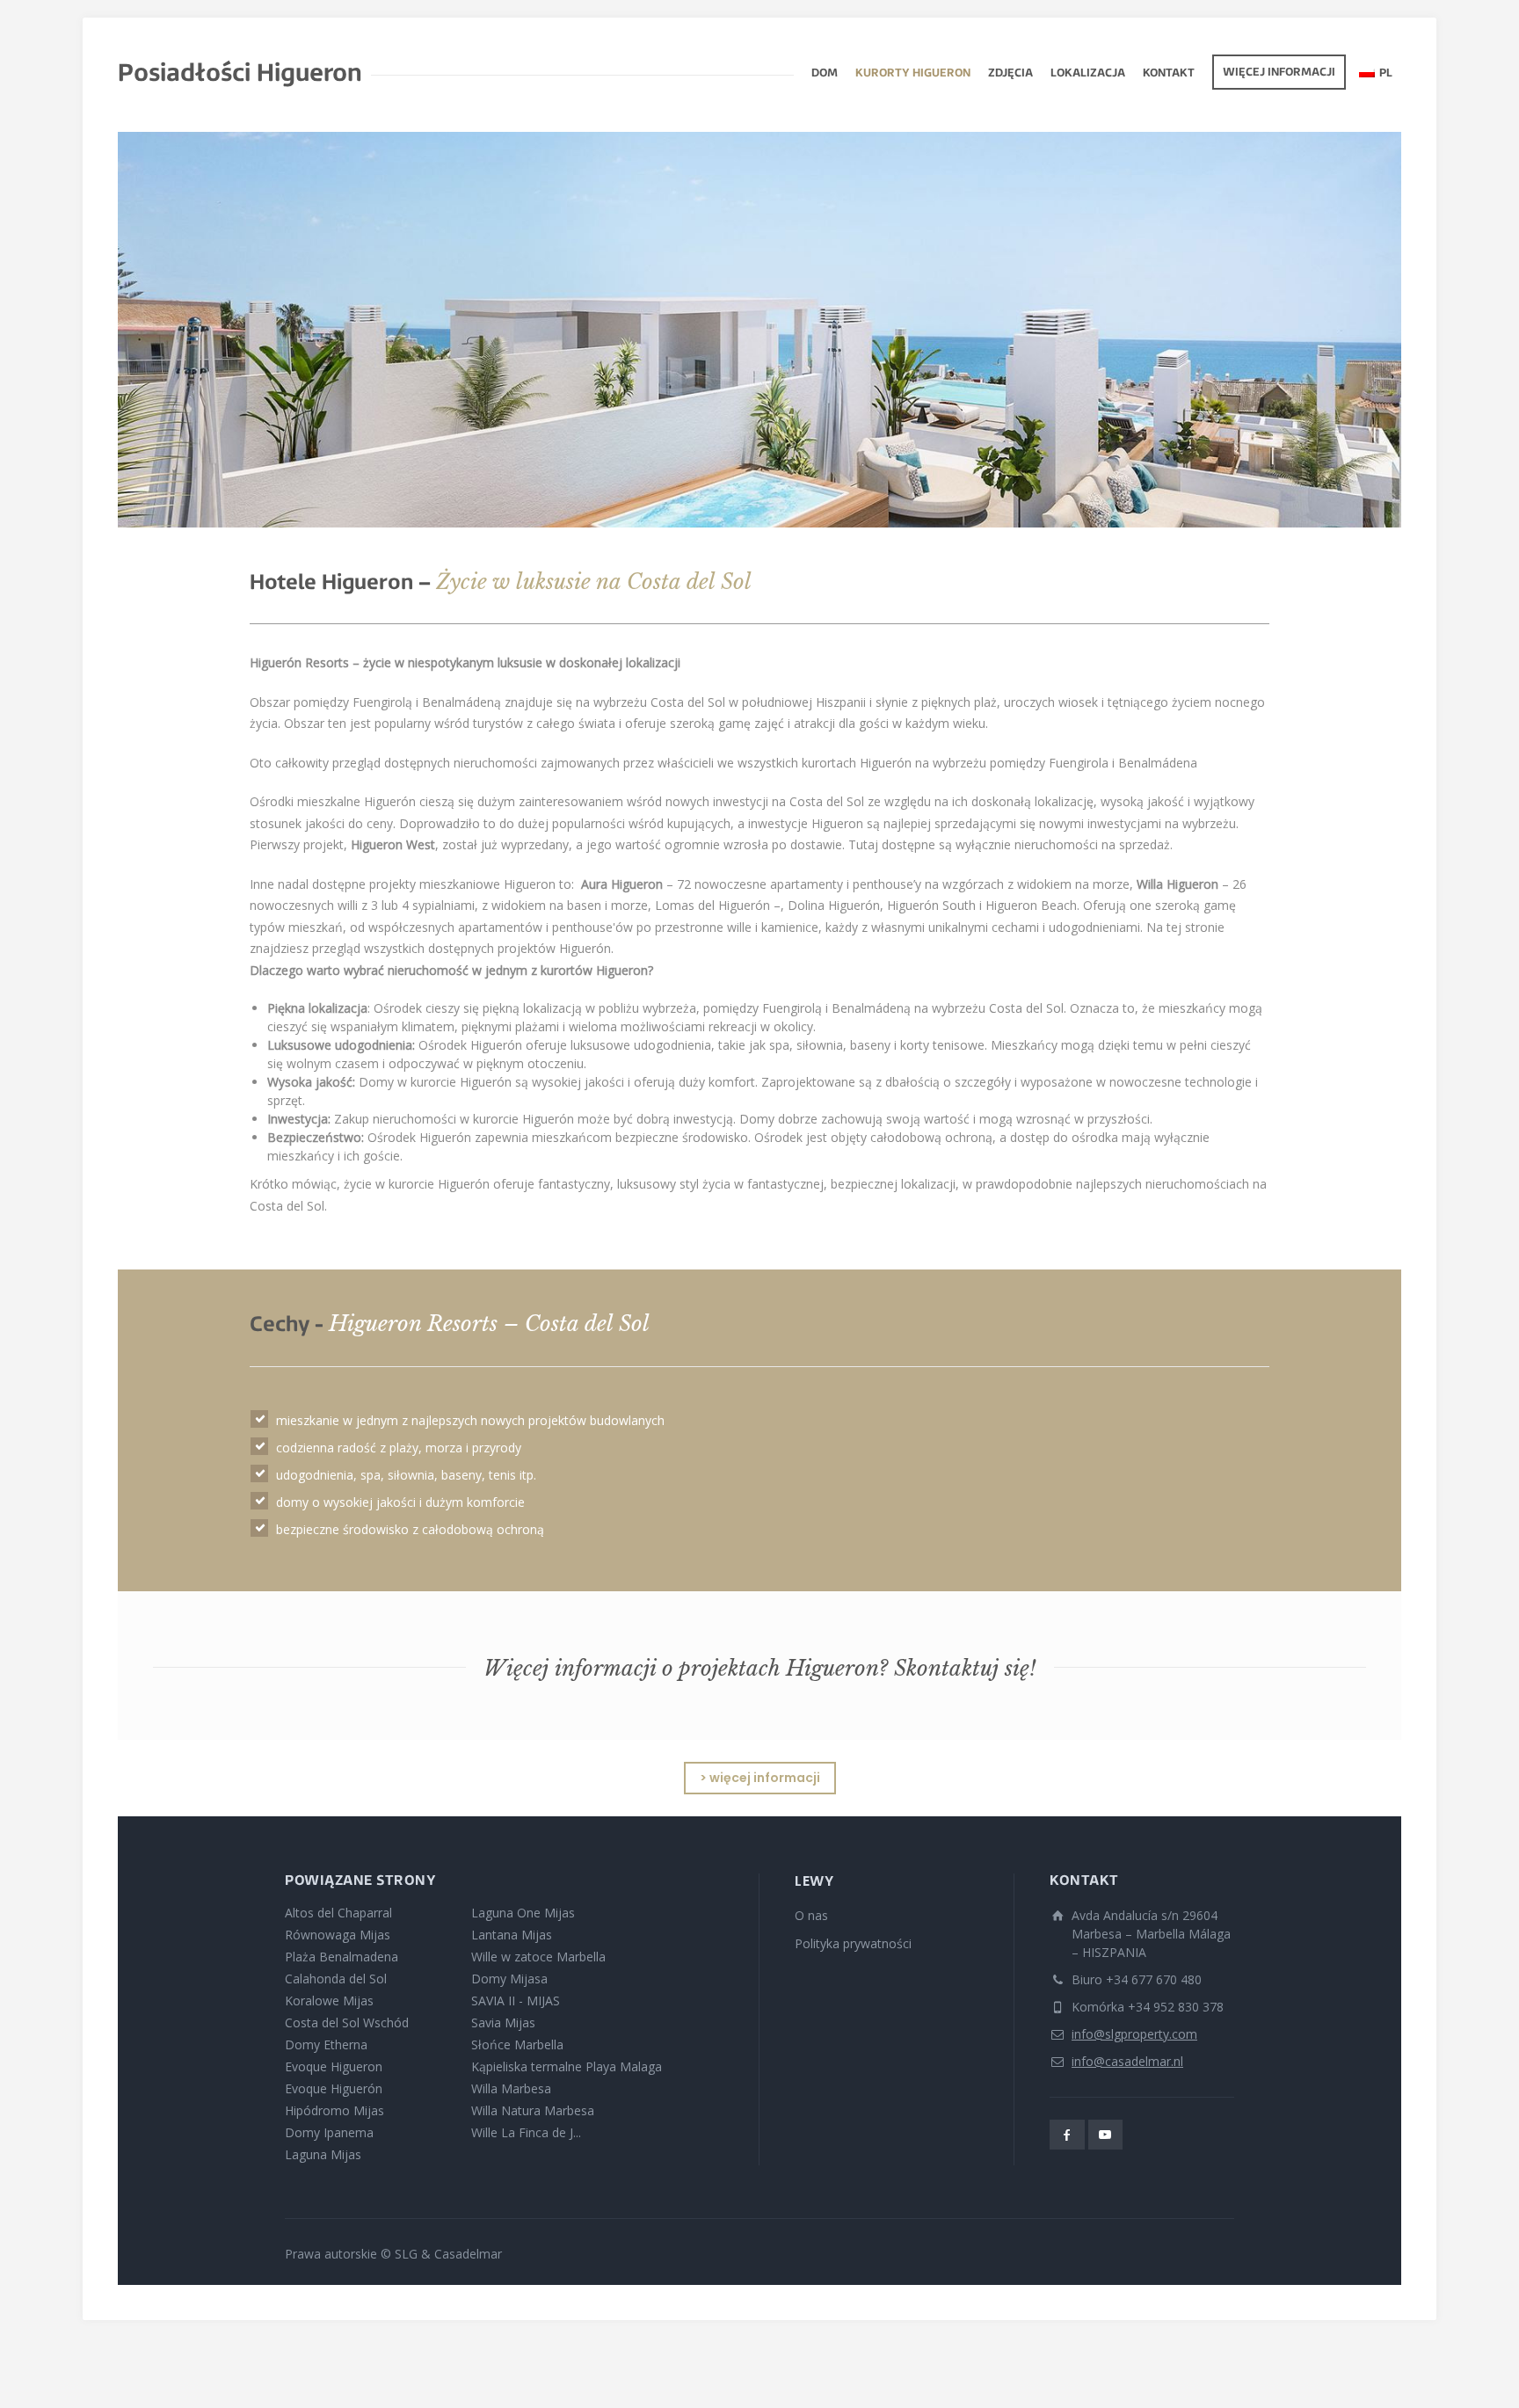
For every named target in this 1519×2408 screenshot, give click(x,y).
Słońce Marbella (517, 2044)
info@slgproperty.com (1134, 2034)
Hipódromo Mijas (334, 2110)
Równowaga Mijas (338, 1935)
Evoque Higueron (334, 2066)
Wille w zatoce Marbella (538, 1957)
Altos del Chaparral (338, 1913)
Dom (825, 74)
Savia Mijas (503, 2022)
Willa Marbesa (511, 2088)
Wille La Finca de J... (526, 2132)
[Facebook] (1067, 2135)
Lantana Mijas (512, 1935)
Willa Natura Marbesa (533, 2110)
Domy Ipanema (329, 2132)
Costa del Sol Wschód (347, 2022)
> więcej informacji (760, 1778)
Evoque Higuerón (334, 2088)
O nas (811, 1915)
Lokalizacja (1088, 74)
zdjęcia (1010, 74)
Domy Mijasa (509, 1979)
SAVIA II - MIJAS (516, 2001)
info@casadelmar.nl (1127, 2061)
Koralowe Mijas (329, 2001)
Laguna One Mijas (523, 1913)
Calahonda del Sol (336, 1979)
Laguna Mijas (323, 2154)
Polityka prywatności (853, 1943)
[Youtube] (1106, 2135)
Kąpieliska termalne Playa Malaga (567, 2066)
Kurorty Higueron (913, 74)
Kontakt (1169, 74)
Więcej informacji (1279, 73)
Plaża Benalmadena (342, 1957)
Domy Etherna (326, 2044)
